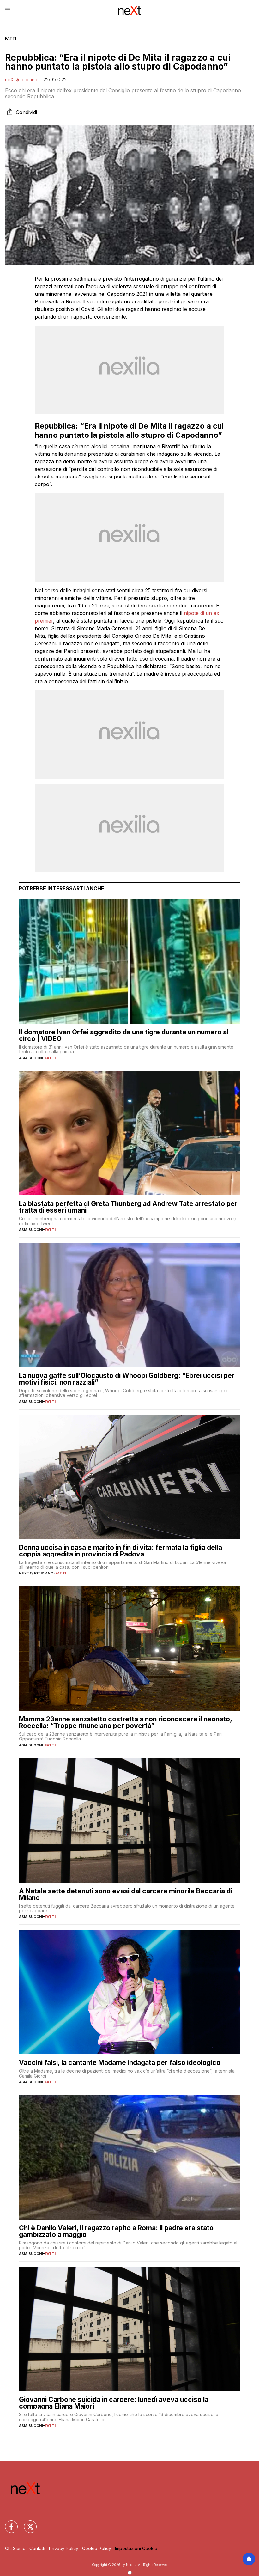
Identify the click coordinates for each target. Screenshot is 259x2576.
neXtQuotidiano (21, 79)
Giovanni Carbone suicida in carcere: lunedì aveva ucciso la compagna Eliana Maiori (114, 2403)
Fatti (11, 38)
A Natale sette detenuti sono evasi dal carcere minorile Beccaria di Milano (126, 1894)
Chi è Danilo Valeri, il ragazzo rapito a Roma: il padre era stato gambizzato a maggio (116, 2231)
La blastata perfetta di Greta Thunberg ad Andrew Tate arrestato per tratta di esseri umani (128, 1207)
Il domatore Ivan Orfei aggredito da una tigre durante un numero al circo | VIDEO (124, 1035)
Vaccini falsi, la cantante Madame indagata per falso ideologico (120, 2063)
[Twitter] (27, 2523)
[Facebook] (8, 2523)
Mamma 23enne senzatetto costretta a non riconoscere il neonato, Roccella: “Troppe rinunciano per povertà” (125, 1722)
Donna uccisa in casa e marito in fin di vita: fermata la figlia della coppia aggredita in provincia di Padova (120, 1551)
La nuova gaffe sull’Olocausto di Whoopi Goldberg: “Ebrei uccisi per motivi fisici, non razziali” (127, 1379)
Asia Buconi (31, 1058)
